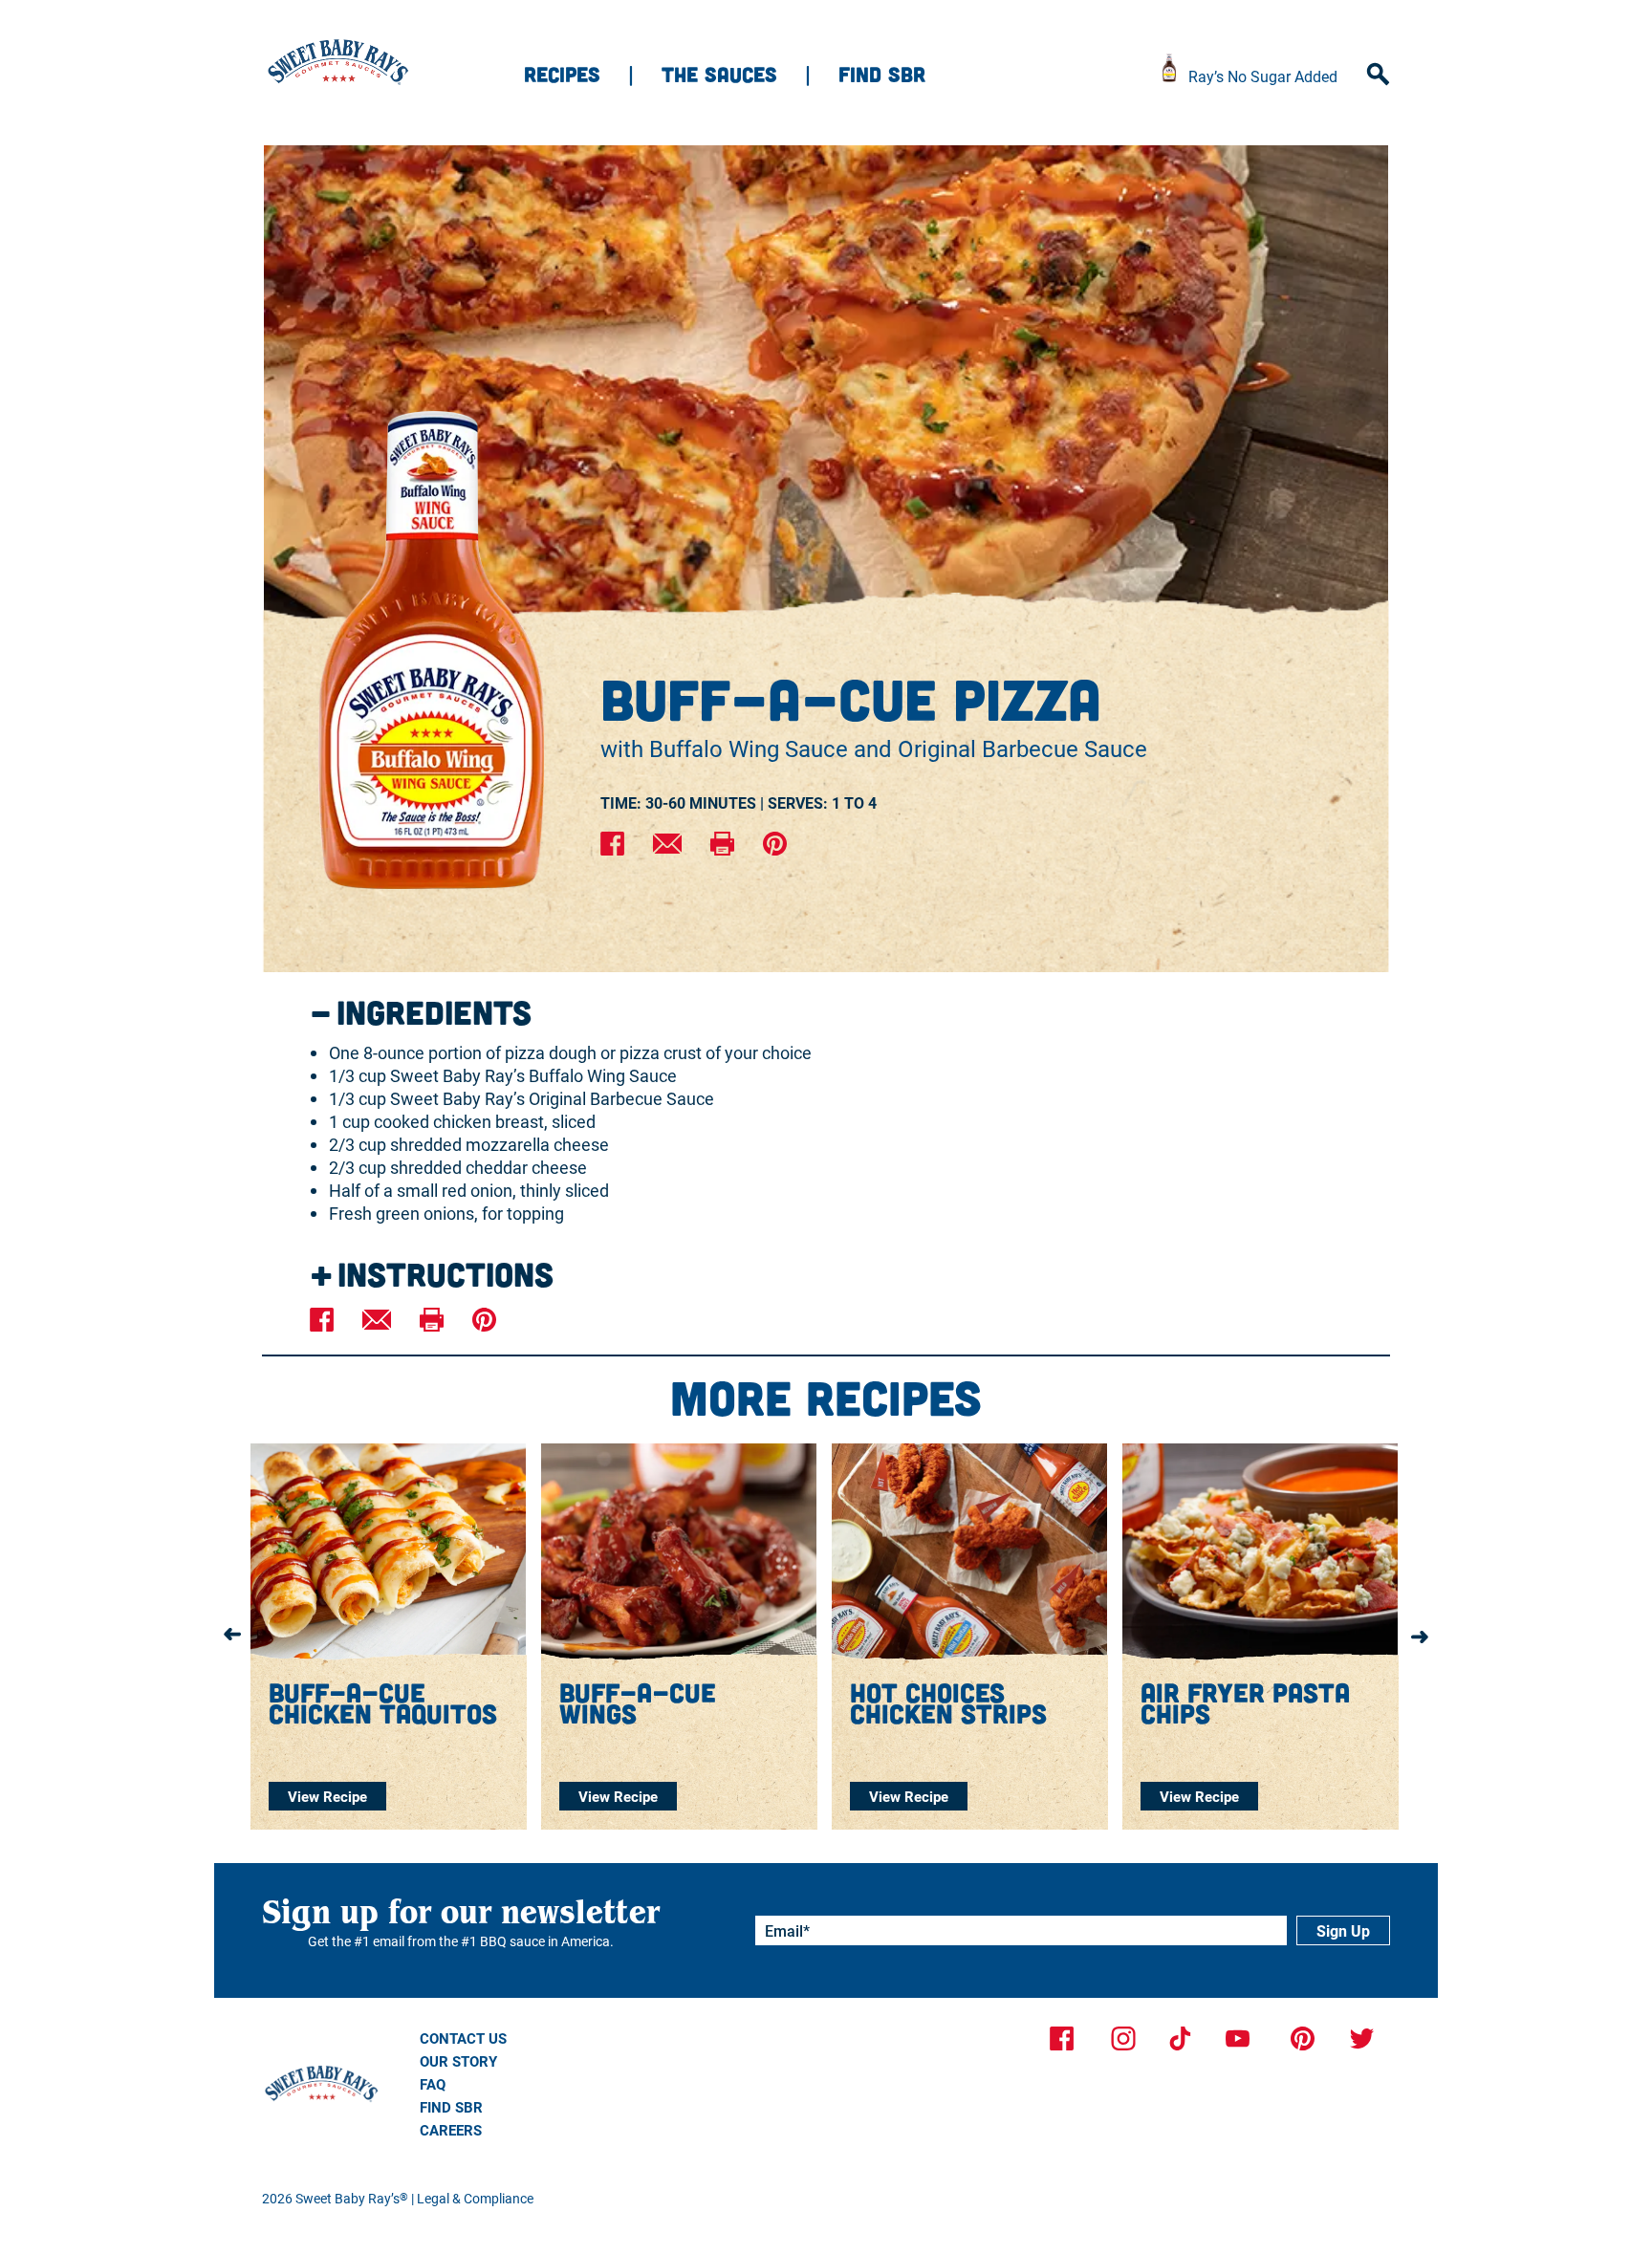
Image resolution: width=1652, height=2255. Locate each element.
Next (1420, 1636)
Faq (433, 2084)
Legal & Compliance (475, 2198)
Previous (232, 1636)
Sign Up (1343, 1930)
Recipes (562, 74)
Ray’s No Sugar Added (1263, 76)
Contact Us (463, 2038)
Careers (451, 2130)
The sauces (719, 74)
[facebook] (612, 846)
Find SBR (882, 74)
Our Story (458, 2061)
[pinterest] (775, 846)
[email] (667, 846)
